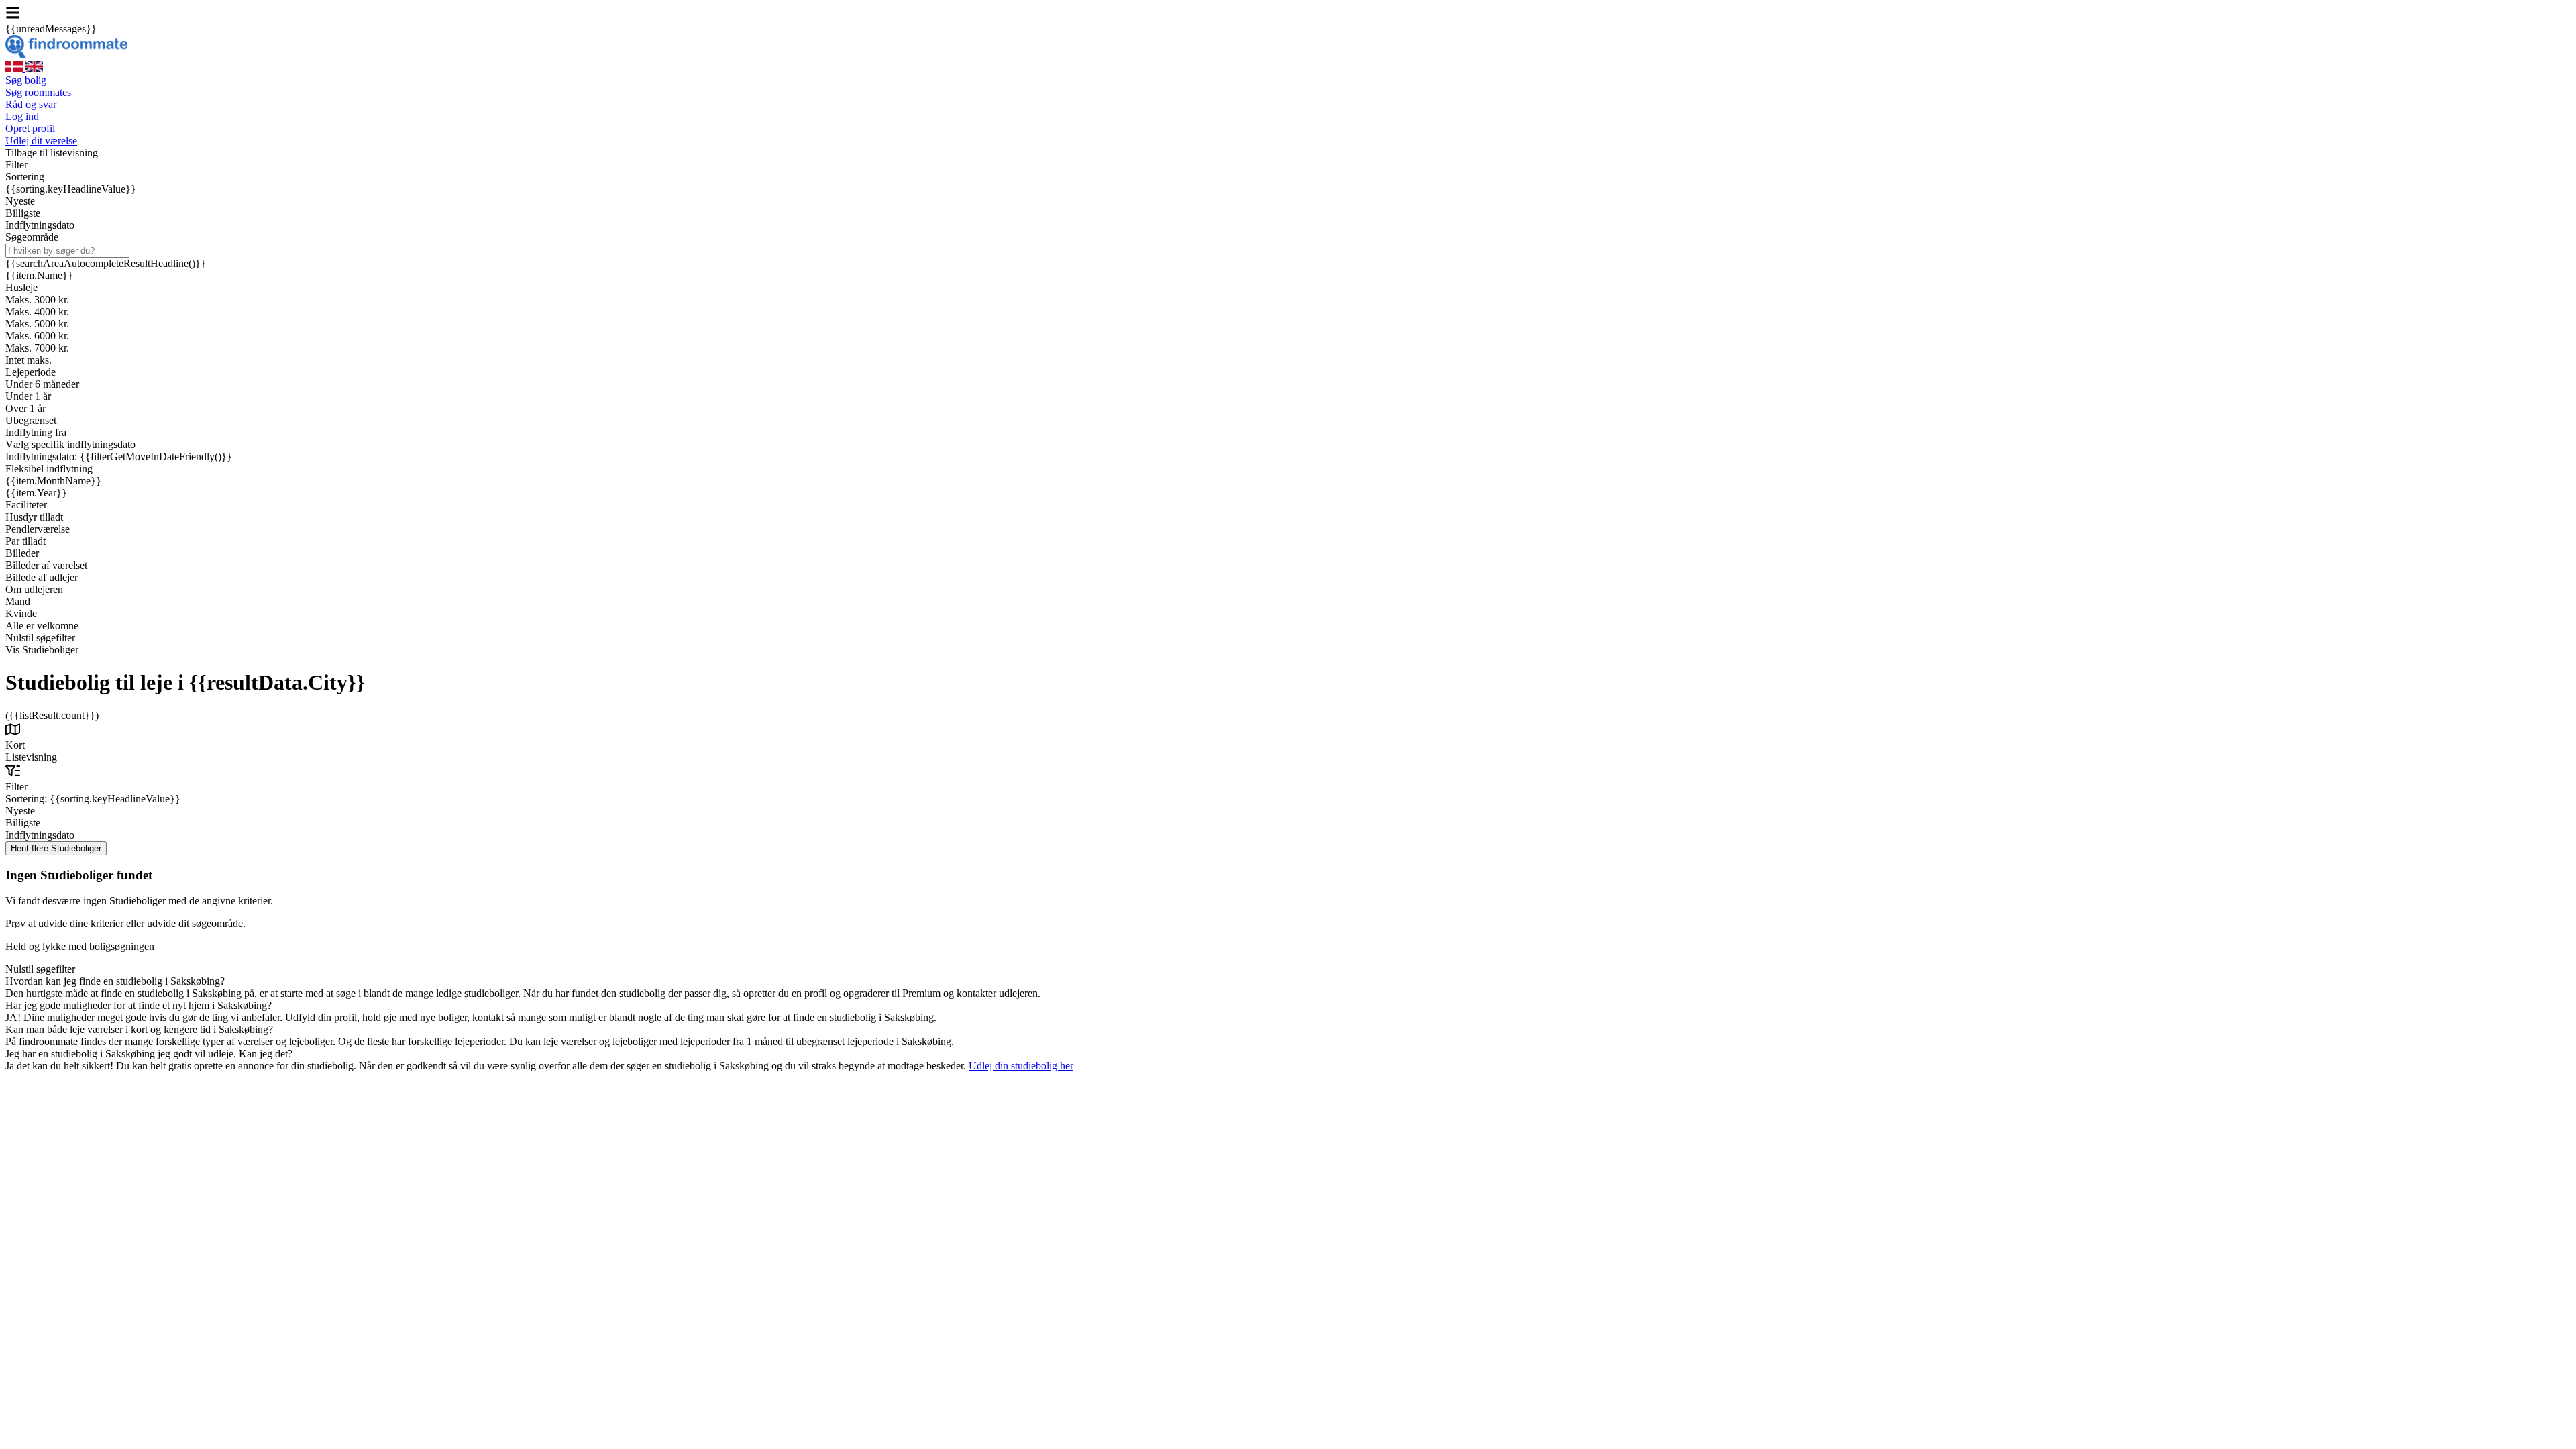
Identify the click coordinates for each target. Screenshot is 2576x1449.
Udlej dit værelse (41, 141)
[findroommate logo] (66, 55)
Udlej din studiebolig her (1021, 1066)
